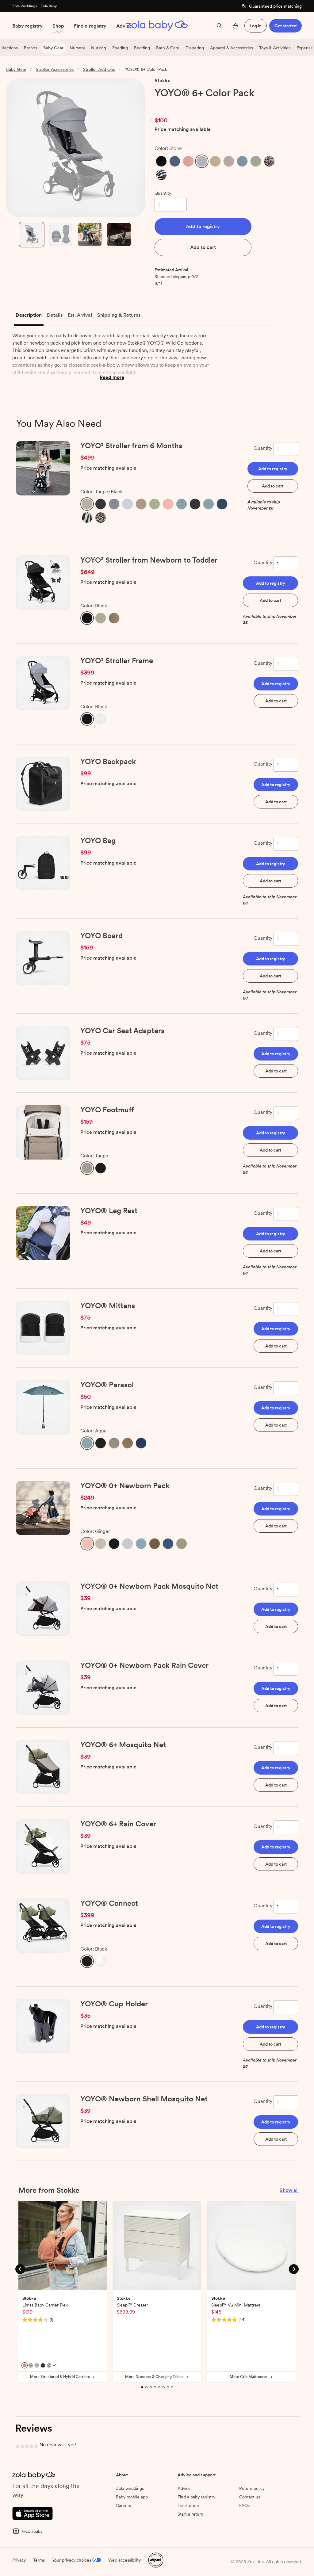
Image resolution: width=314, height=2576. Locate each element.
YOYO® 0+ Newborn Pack (125, 1486)
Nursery (77, 48)
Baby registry (27, 26)
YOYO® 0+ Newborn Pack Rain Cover (144, 1665)
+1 (55, 2365)
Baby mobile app (132, 2497)
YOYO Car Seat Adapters (122, 1031)
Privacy (19, 2560)
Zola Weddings (25, 6)
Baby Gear (53, 48)
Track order (188, 2505)
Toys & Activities (275, 48)
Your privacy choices (72, 2560)
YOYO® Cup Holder (114, 2004)
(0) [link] (189, 105)
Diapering (195, 48)
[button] (161, 161)
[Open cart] (235, 26)
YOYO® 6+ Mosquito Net (123, 1745)
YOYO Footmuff (107, 1110)
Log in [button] (256, 26)
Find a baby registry (196, 2497)
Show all (289, 2190)
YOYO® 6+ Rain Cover (118, 1824)
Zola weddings (130, 2488)
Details (55, 315)
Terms (39, 2560)
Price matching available (183, 130)
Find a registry (90, 26)
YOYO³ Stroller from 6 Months (131, 446)
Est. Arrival (80, 315)
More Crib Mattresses (249, 2377)
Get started (285, 26)
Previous (20, 2269)
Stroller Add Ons (99, 69)
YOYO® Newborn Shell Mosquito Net (144, 2099)
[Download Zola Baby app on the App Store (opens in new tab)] (33, 2513)
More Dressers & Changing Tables (154, 2377)
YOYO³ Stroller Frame (117, 661)
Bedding (142, 48)
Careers (123, 2505)
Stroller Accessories (55, 69)
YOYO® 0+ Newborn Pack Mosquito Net (149, 1586)
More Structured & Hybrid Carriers (60, 2377)
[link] (167, 105)
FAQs (244, 2505)
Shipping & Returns (119, 315)
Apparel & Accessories (232, 48)
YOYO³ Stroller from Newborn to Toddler (149, 560)
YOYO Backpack (108, 761)
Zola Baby (49, 6)
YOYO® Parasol (107, 1385)
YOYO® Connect (109, 1903)
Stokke (163, 80)
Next (294, 2269)
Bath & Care (168, 48)
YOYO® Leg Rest (109, 1211)
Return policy (252, 2488)
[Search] (219, 26)
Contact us (250, 2497)
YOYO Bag (98, 841)
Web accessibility (124, 2560)
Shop (58, 26)
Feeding (120, 48)
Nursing (99, 48)
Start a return (190, 2514)
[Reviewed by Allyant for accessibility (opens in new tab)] (156, 2559)
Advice (124, 26)
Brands (31, 48)
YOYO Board (101, 936)
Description (29, 315)
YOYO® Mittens (108, 1306)
